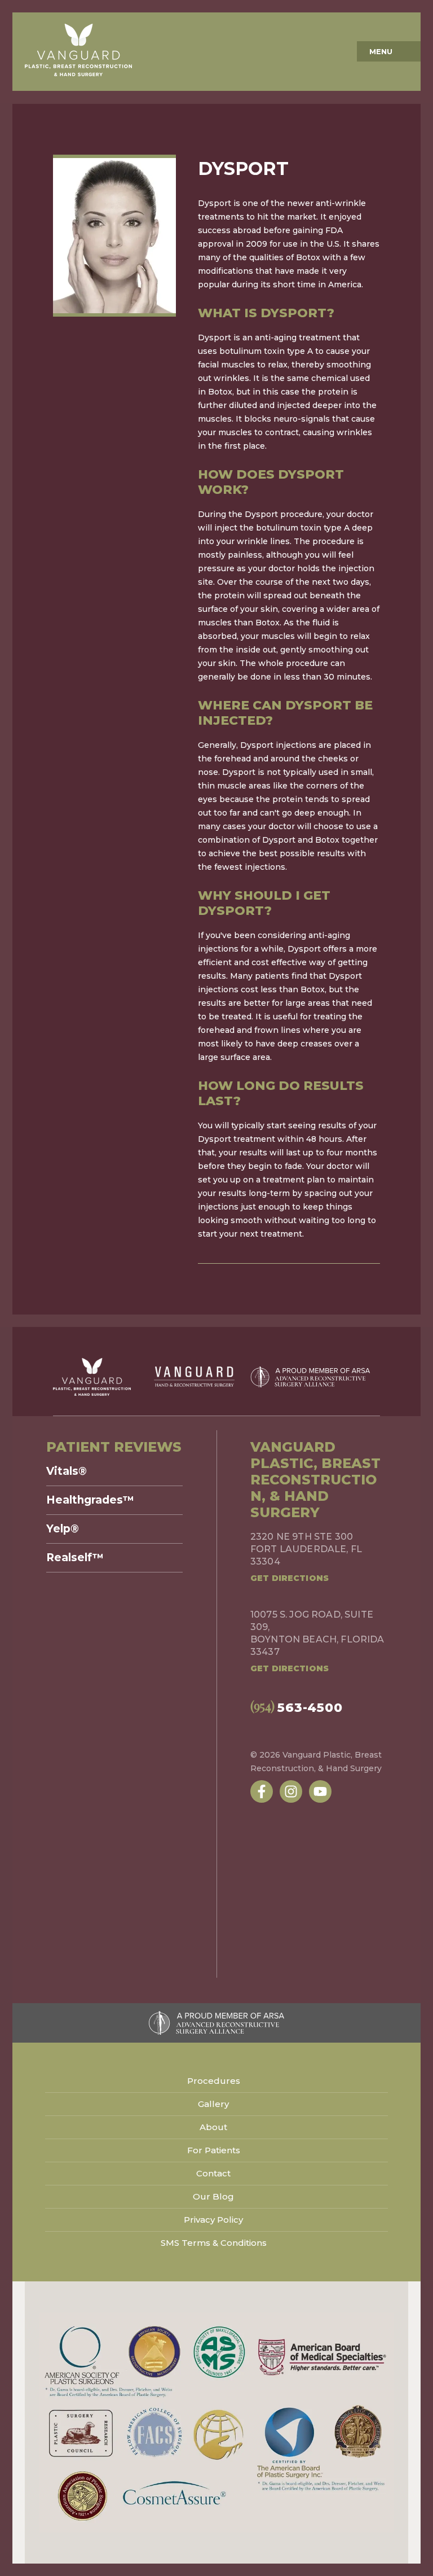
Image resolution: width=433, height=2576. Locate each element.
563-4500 (297, 1707)
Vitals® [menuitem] (67, 1471)
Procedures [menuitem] (214, 2081)
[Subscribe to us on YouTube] (320, 1791)
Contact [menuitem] (213, 2173)
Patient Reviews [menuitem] (114, 1447)
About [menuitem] (213, 2127)
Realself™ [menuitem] (75, 1558)
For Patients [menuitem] (214, 2150)
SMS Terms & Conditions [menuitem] (214, 2243)
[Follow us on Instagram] (291, 1791)
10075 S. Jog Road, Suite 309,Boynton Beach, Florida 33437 (317, 1633)
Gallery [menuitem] (213, 2104)
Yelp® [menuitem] (63, 1529)
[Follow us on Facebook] (262, 1791)
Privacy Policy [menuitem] (213, 2220)
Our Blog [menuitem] (213, 2196)
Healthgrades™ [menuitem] (90, 1500)
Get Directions (290, 1578)
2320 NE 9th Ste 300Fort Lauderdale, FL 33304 (306, 1549)
